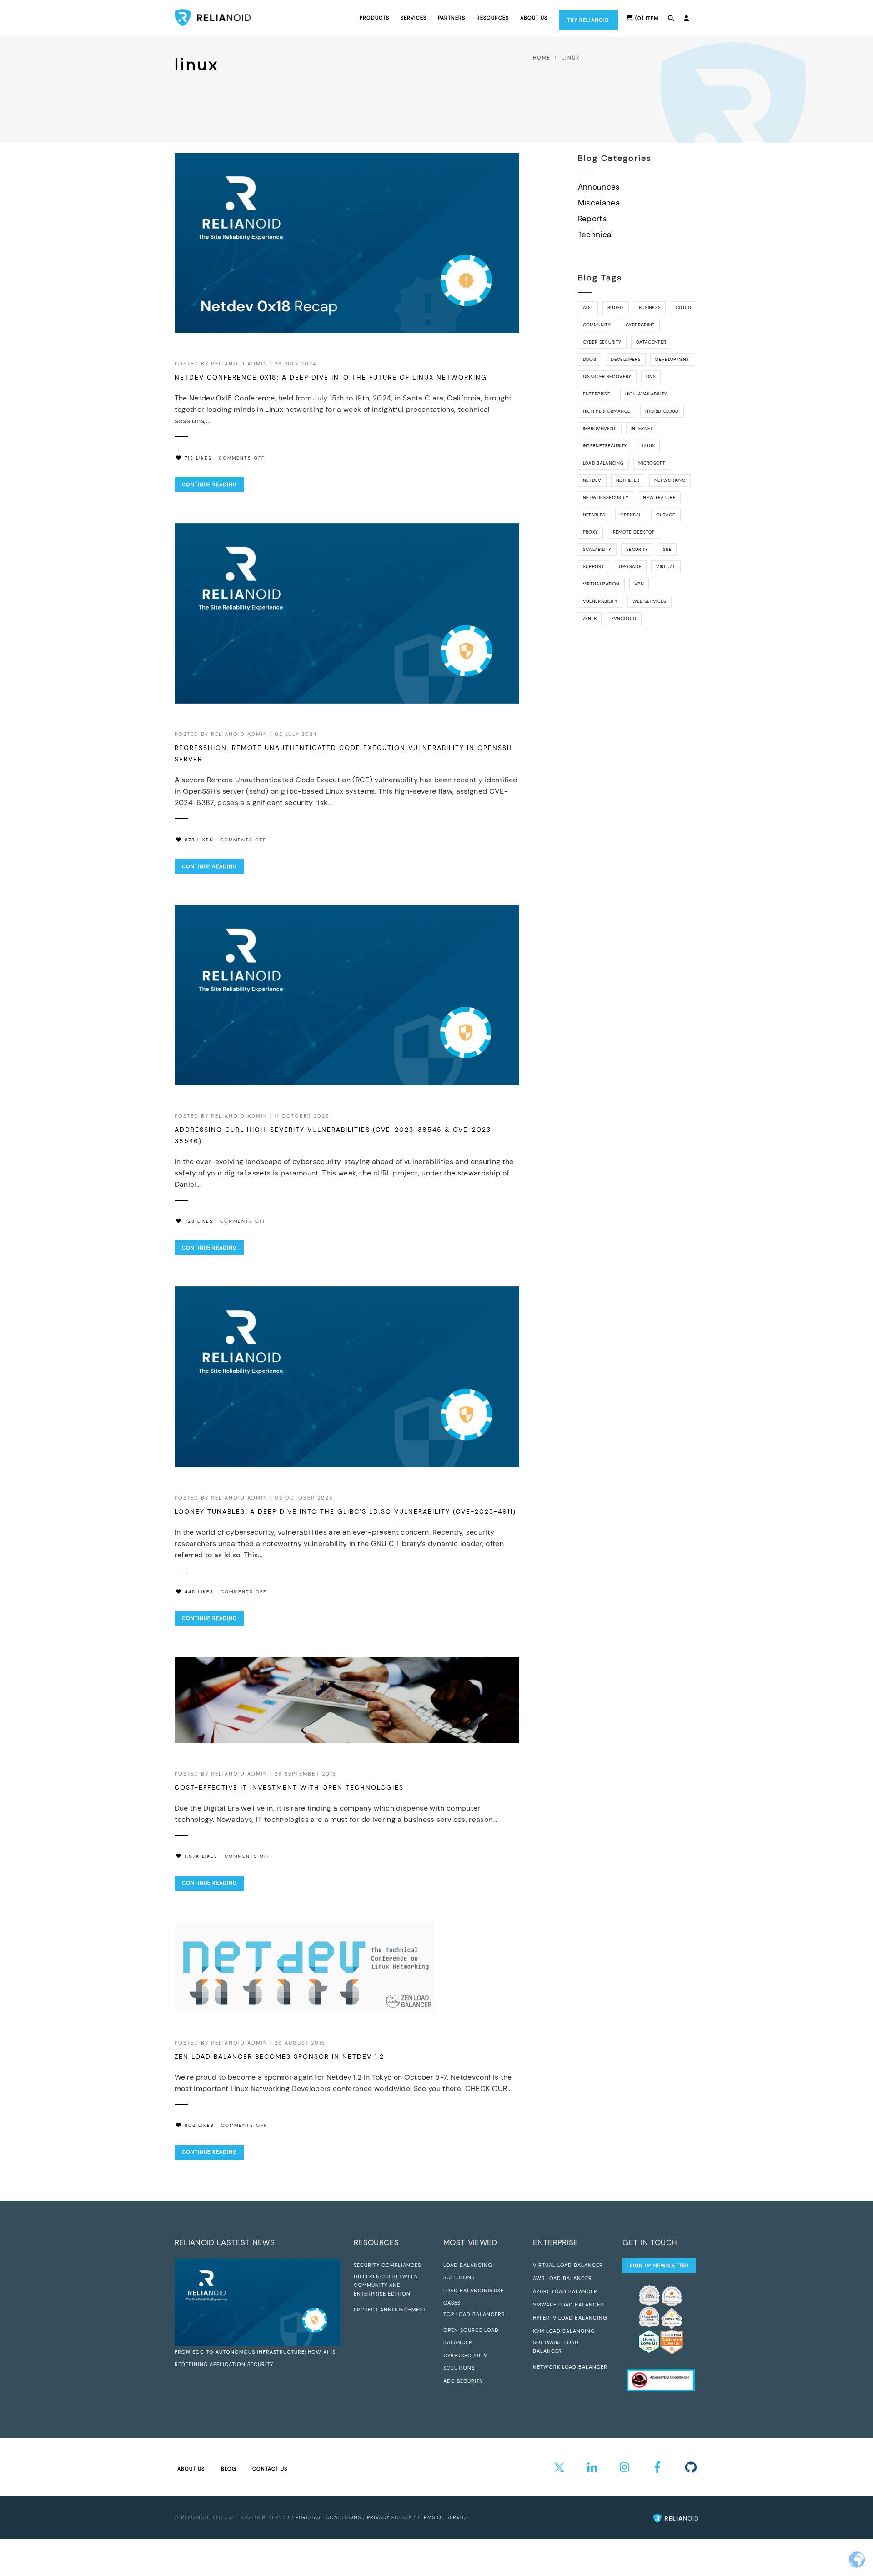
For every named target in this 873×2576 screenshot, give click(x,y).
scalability (597, 549)
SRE (667, 549)
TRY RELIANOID (588, 20)
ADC (588, 308)
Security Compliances (387, 2265)
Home (542, 58)
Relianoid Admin (239, 364)
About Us (191, 2469)
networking (670, 480)
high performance (607, 411)
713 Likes (198, 458)
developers (625, 359)
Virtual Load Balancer (568, 2265)
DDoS (590, 359)
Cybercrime (640, 325)
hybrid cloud (662, 411)
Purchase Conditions (328, 2517)
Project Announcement (390, 2310)
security (637, 549)
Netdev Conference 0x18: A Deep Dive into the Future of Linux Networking (331, 377)
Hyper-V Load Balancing (570, 2318)
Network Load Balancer (570, 2367)
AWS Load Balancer (562, 2278)
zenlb (590, 618)
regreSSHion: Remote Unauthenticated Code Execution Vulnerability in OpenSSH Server (344, 753)
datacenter (651, 342)
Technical (596, 235)
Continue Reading (209, 485)
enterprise (597, 394)
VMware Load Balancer (568, 2305)
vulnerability (600, 601)
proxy (591, 532)
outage (666, 515)
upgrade (630, 567)
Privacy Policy (389, 2517)
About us (534, 18)
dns (651, 377)
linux (649, 446)
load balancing (603, 463)
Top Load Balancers (474, 2314)
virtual (666, 567)
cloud (684, 308)
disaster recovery (607, 377)
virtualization (601, 584)
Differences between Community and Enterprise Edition (386, 2285)
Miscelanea (599, 203)
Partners (452, 18)
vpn (639, 584)
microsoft (652, 463)
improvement (600, 428)
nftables (594, 515)
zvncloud (624, 618)
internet (642, 428)
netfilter (628, 480)
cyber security (602, 342)
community (597, 325)
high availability (646, 394)
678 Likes (199, 840)
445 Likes (199, 1592)
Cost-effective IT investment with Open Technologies (289, 1787)
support (594, 567)
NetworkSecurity (606, 498)
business (650, 308)
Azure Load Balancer (565, 2291)
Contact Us (270, 2469)
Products (374, 18)
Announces (599, 187)
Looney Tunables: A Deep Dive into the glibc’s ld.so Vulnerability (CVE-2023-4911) (345, 1511)
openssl (631, 515)
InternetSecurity (605, 446)
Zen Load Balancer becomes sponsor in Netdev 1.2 (279, 2056)
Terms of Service (443, 2517)
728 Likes (199, 1221)
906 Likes (199, 2125)
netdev (592, 480)
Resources (493, 18)
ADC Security (463, 2381)
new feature (659, 498)
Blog (228, 2469)
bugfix (616, 308)
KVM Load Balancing (564, 2331)
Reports (592, 219)
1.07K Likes (201, 1856)
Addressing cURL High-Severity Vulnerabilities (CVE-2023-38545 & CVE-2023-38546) (335, 1135)
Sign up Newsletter (659, 2266)
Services (414, 18)
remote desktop (634, 532)
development (672, 359)
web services (650, 601)
